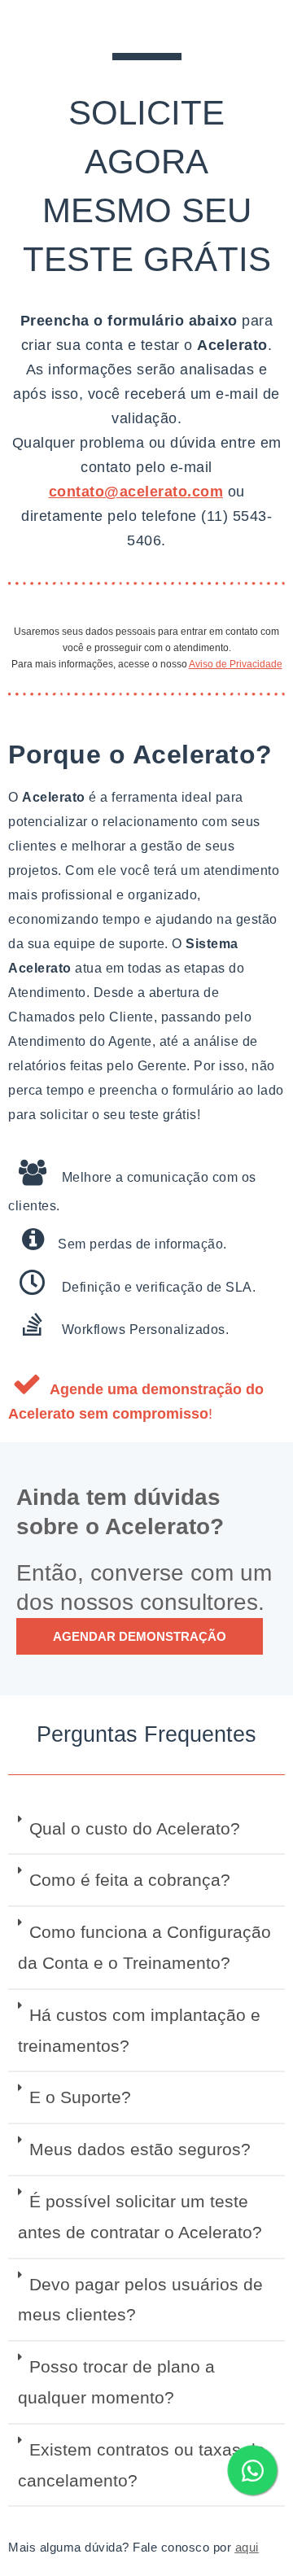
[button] (146, 1830)
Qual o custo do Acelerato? (135, 1828)
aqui (247, 2547)
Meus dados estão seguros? (140, 2149)
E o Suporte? (80, 2097)
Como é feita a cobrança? (130, 1880)
